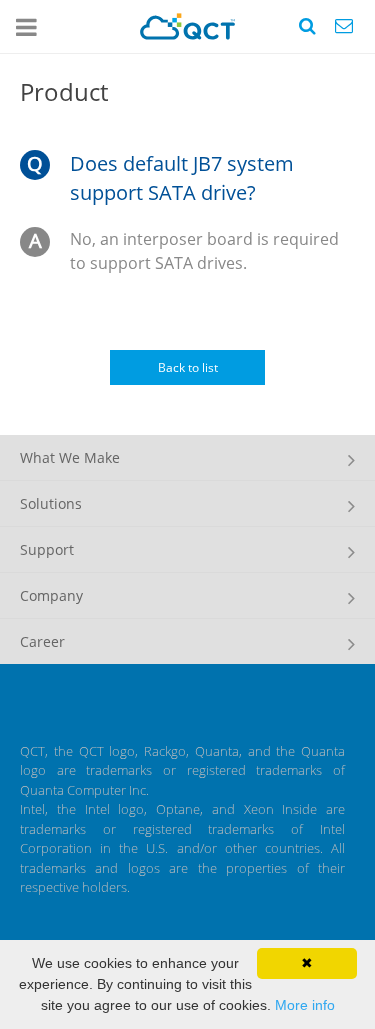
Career (42, 641)
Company (51, 595)
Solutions (51, 503)
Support (47, 549)
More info (305, 1005)
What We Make (70, 457)
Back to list (188, 367)
